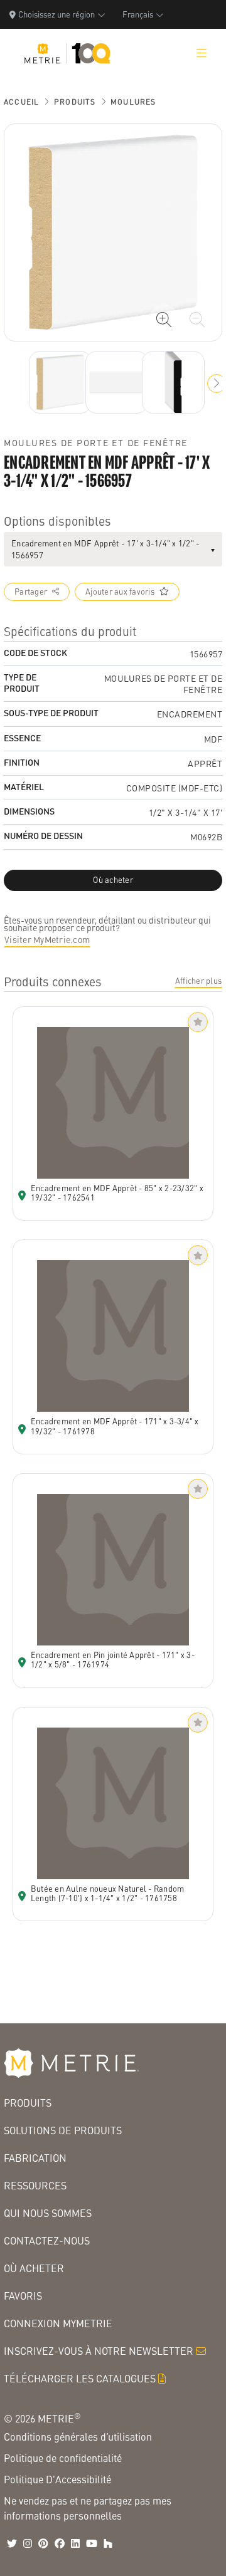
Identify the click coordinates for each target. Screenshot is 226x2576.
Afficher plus (198, 981)
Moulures (133, 102)
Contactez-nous (47, 2240)
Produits (75, 102)
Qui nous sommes (48, 2213)
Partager (31, 592)
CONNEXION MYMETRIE (58, 2323)
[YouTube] (92, 2543)
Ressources (35, 2185)
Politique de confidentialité (63, 2458)
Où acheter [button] (113, 880)
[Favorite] (198, 1022)
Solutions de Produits (63, 2130)
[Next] (60, 382)
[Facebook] (60, 2543)
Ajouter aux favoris (120, 592)
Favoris (23, 2296)
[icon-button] (164, 320)
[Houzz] (108, 2543)
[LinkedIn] (75, 2543)
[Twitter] (12, 2543)
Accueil (21, 102)
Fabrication (35, 2158)
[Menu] (202, 53)
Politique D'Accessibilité (57, 2479)
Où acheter (34, 2268)
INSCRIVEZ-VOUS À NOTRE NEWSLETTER (99, 2351)
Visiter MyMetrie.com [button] (47, 939)
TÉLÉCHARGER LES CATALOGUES (80, 2378)
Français (138, 14)
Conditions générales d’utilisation (78, 2437)
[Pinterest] (43, 2543)
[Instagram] (28, 2543)
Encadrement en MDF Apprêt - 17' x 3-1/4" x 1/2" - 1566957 (105, 549)
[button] (217, 383)
